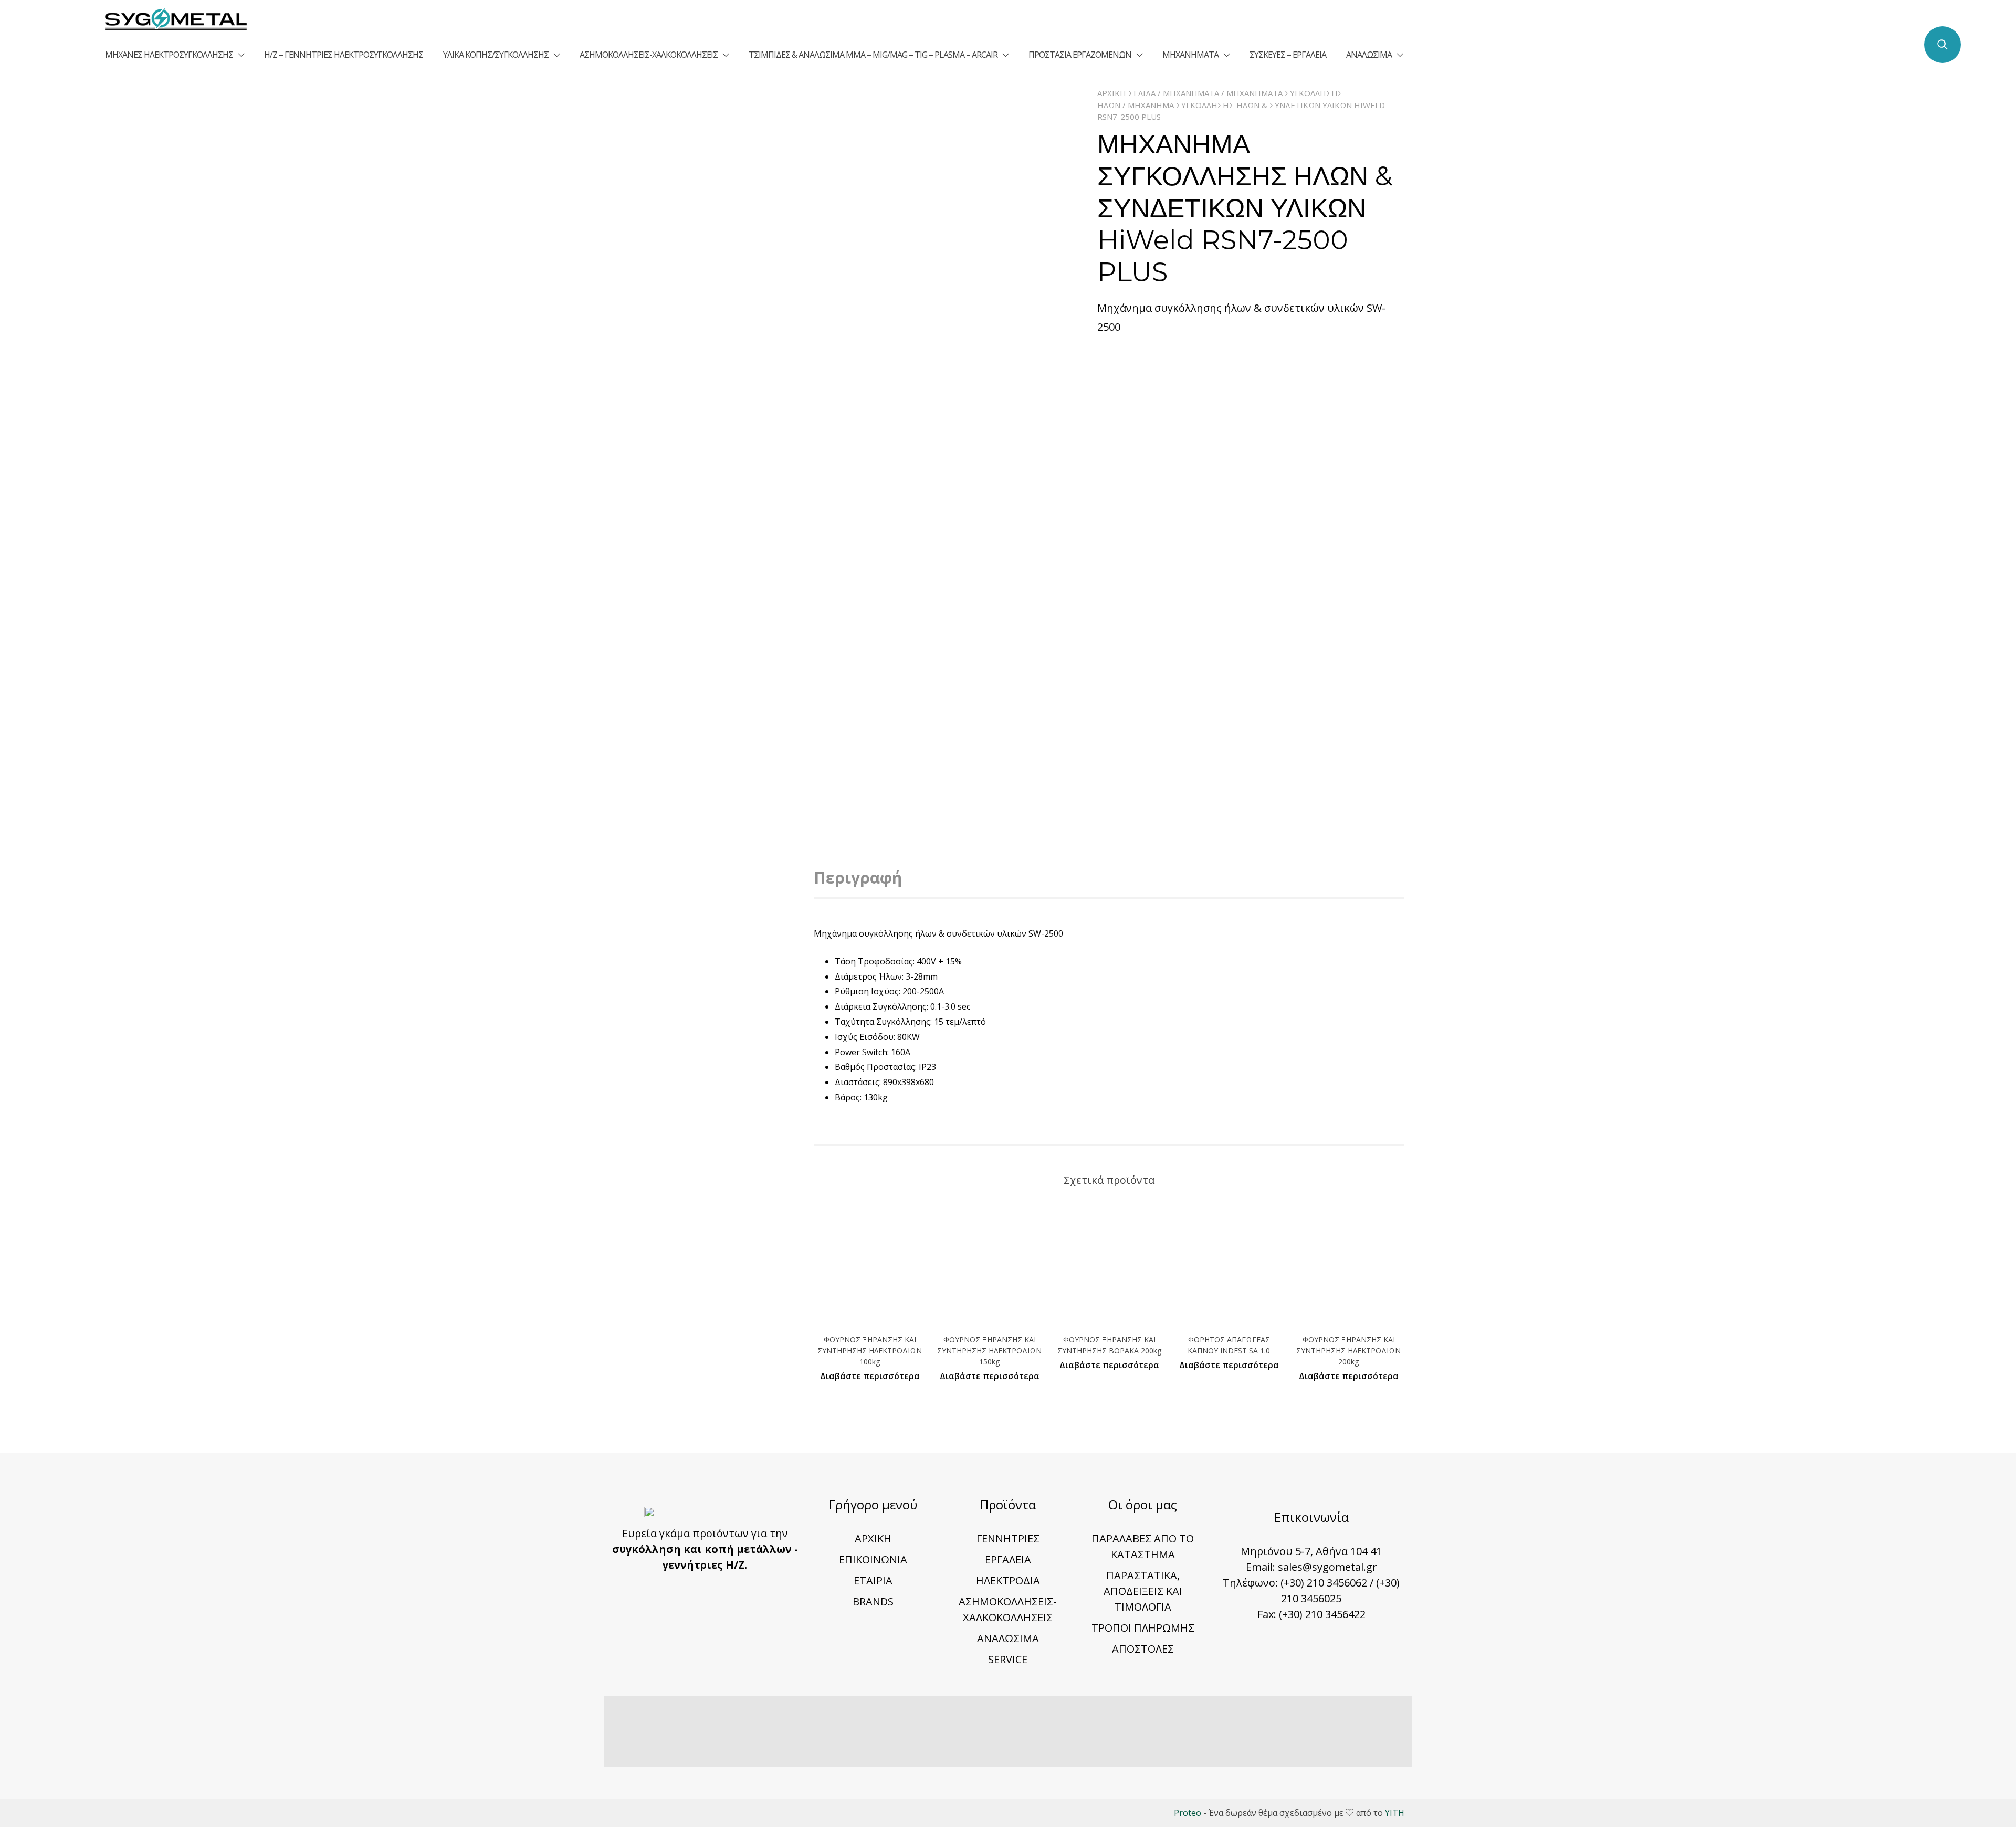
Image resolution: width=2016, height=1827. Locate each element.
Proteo (1188, 1813)
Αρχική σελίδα (1126, 93)
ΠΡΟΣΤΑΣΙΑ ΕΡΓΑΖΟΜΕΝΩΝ (1080, 55)
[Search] (1942, 45)
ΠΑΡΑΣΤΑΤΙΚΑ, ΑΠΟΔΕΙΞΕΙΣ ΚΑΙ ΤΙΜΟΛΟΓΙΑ (1143, 1591)
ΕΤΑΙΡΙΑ (873, 1581)
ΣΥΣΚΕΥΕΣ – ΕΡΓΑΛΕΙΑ (1288, 55)
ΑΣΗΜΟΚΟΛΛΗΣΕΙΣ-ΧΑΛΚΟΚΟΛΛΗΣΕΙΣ (649, 55)
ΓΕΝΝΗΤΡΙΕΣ (1008, 1539)
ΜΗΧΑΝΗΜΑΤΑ (1190, 55)
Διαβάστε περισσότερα (870, 1376)
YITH (1395, 1813)
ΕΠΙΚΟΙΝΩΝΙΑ (873, 1560)
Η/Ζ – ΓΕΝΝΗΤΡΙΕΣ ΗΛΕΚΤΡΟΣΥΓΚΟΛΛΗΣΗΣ (344, 55)
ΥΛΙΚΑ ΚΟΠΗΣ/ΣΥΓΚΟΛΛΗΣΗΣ (496, 55)
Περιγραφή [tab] (858, 878)
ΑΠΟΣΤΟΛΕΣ (1143, 1649)
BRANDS (873, 1602)
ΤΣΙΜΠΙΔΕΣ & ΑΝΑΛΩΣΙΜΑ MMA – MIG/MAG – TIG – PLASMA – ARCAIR (873, 55)
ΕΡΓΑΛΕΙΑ (1008, 1560)
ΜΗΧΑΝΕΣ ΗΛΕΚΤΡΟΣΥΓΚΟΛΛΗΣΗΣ (169, 55)
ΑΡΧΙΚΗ (873, 1539)
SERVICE (1008, 1659)
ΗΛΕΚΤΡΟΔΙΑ (1008, 1581)
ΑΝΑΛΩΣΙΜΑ (1369, 55)
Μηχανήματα (1191, 93)
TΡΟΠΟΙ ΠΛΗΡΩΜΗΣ (1143, 1628)
